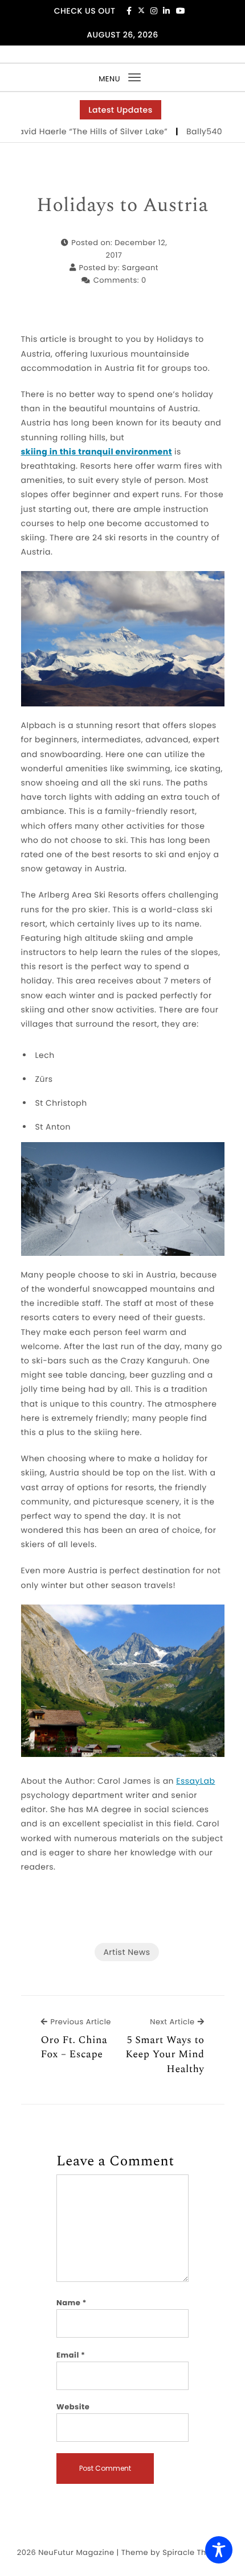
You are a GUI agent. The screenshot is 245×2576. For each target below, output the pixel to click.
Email (71, 2355)
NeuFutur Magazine (76, 2552)
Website (73, 2407)
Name (72, 2303)
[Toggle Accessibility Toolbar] (219, 2550)
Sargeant (140, 268)
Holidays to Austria (122, 206)
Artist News (126, 1952)
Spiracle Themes (195, 2552)
